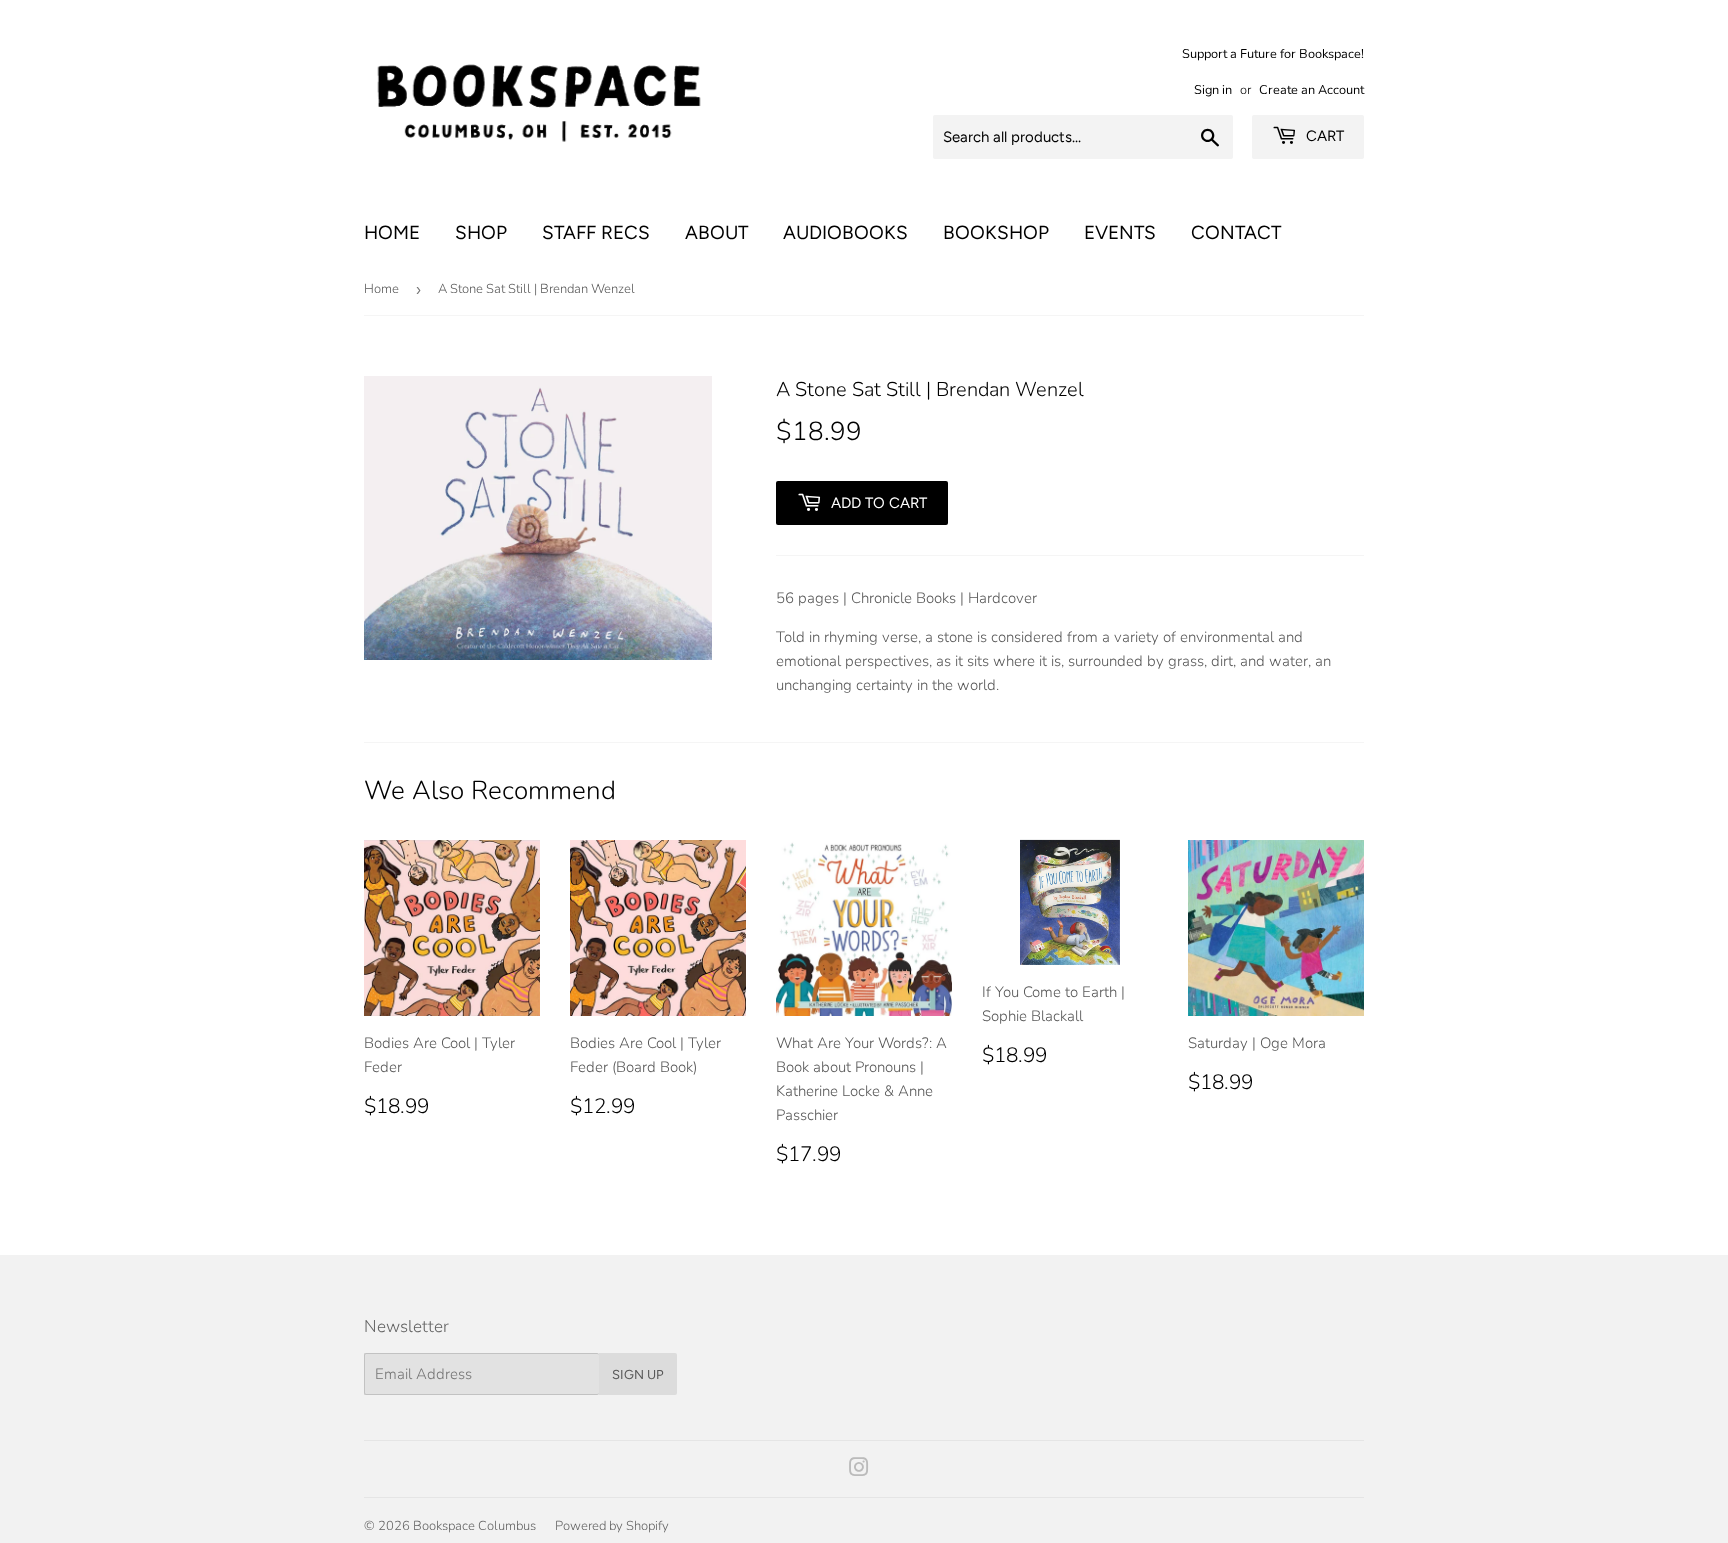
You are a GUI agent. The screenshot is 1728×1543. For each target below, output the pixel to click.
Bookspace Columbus (474, 1526)
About (716, 232)
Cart (1323, 136)
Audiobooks (845, 232)
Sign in (1213, 90)
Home (392, 232)
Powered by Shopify (612, 1526)
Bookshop (996, 232)
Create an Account (1311, 90)
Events (1120, 232)
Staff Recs (596, 232)
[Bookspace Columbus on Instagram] (859, 1470)
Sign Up (638, 1374)
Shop (481, 232)
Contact (1236, 232)
